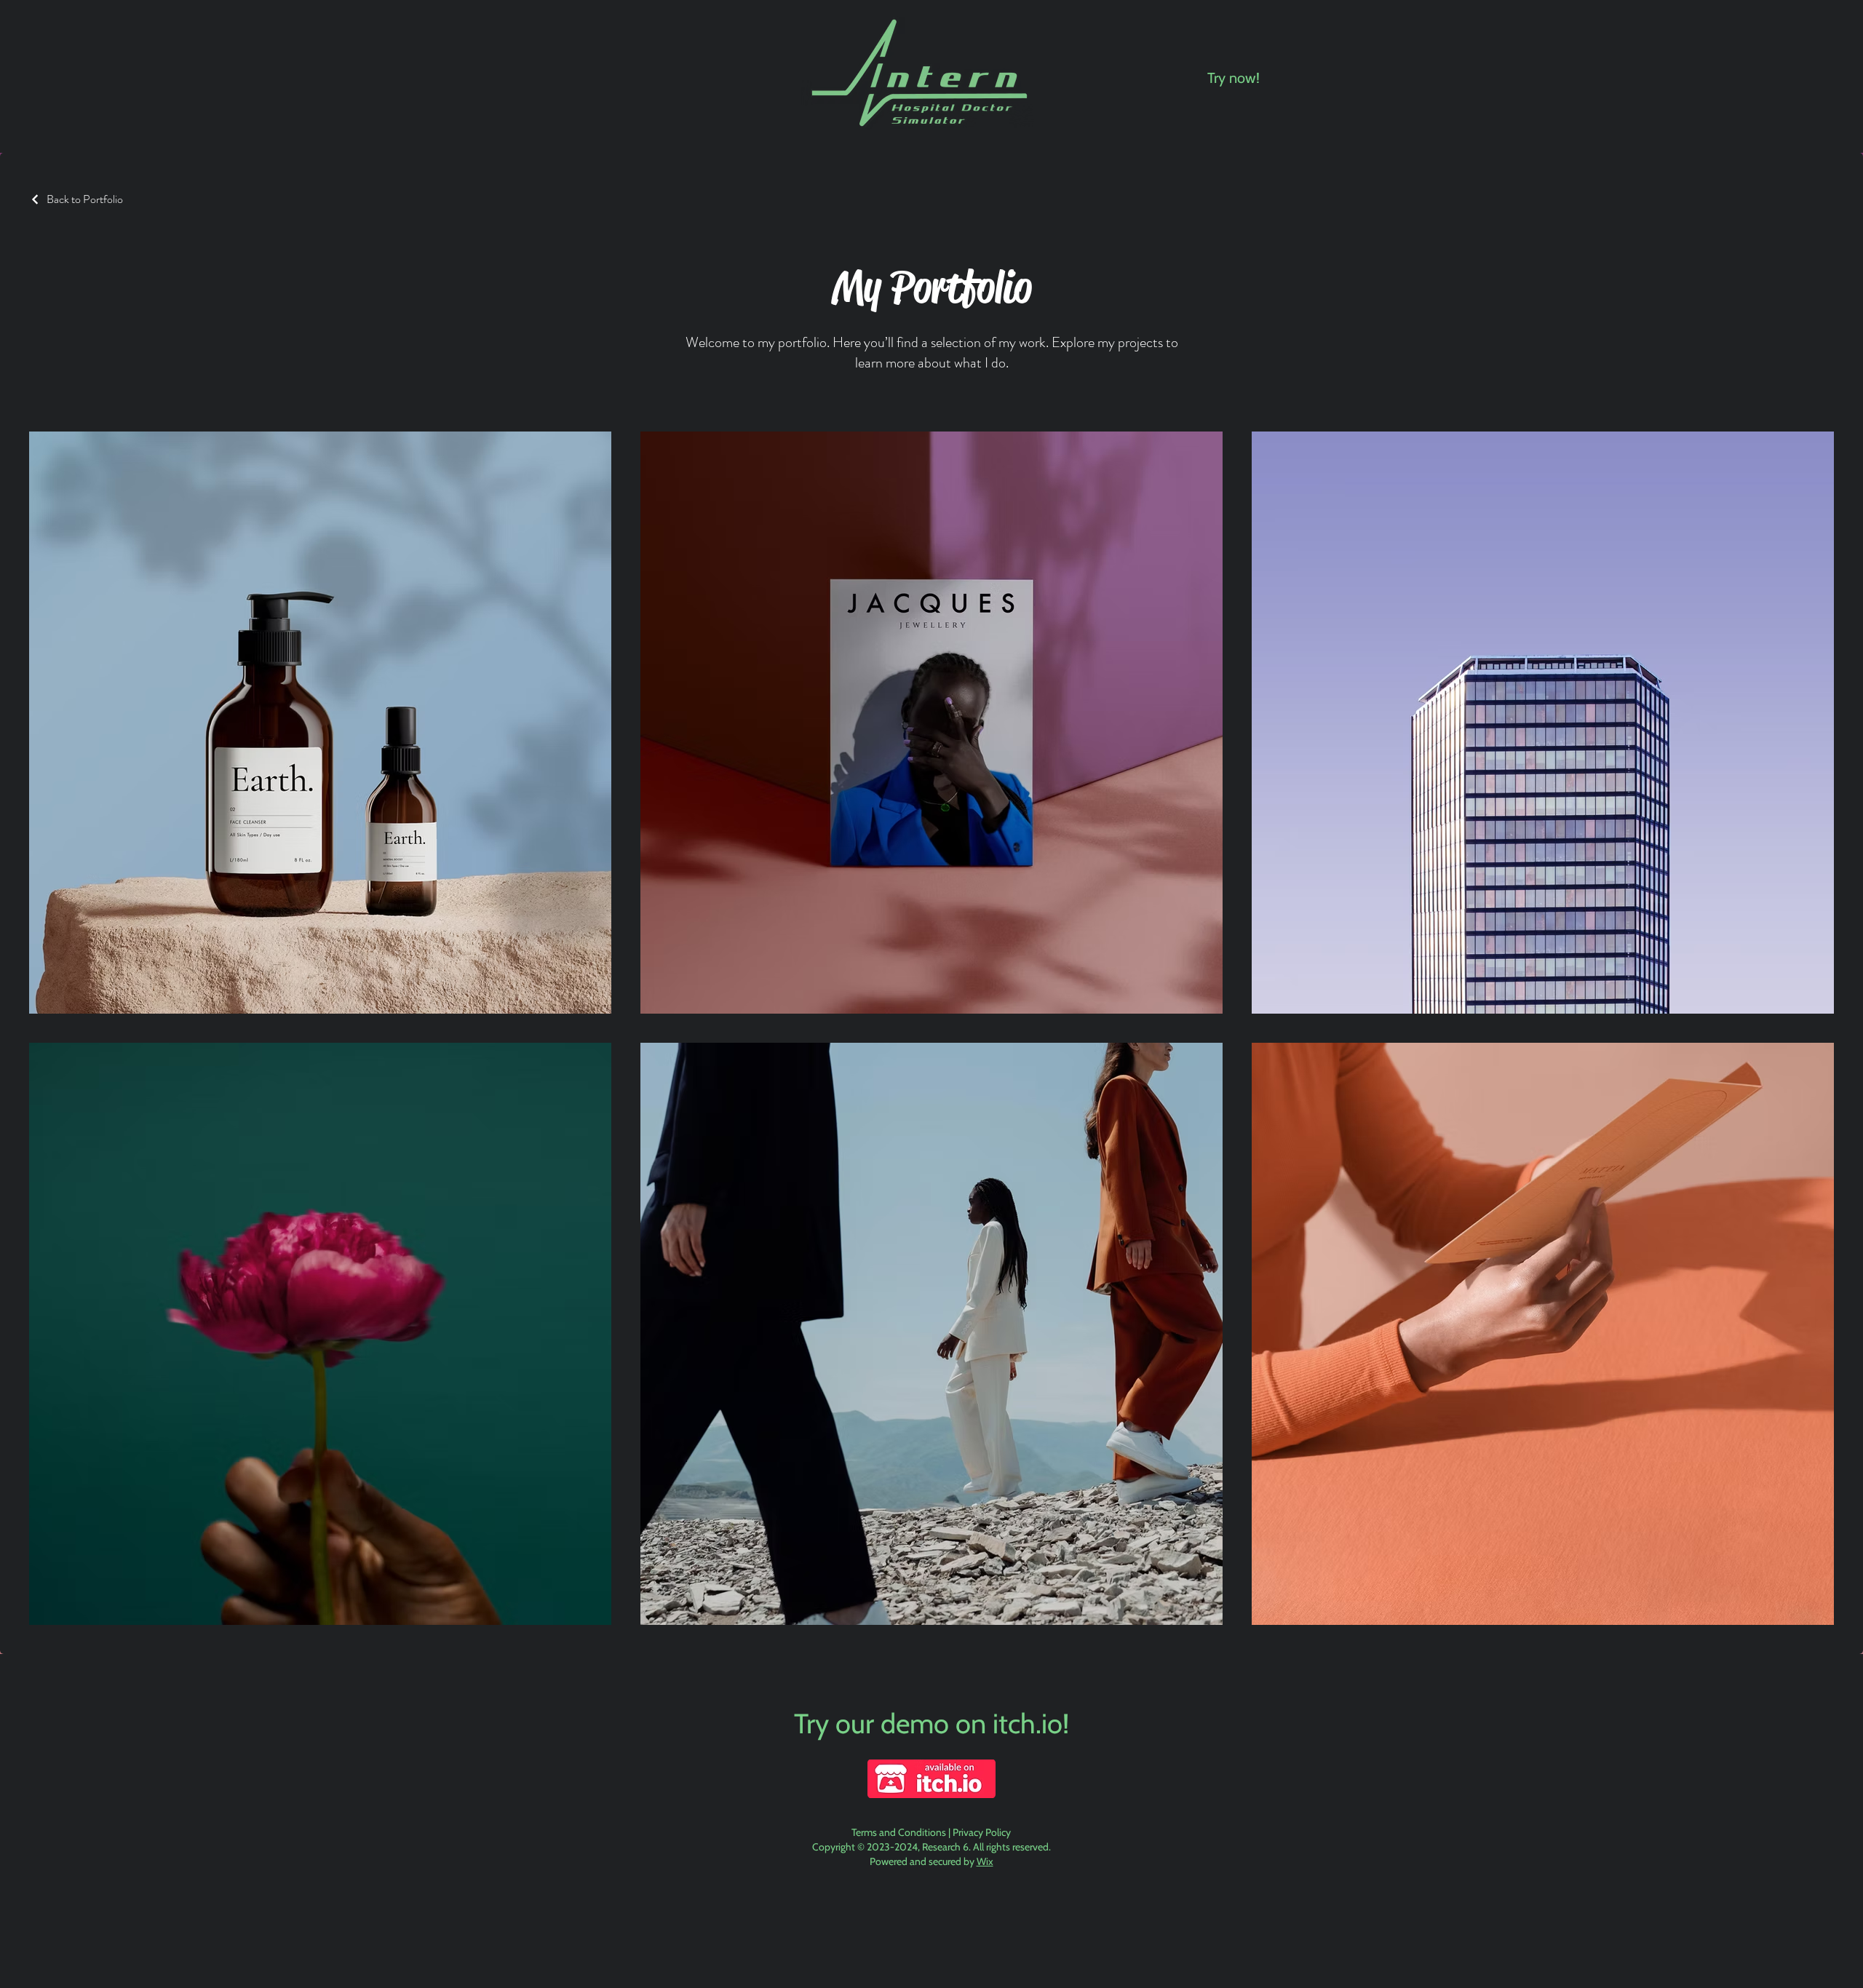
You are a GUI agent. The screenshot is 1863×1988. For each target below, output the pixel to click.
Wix (985, 1861)
